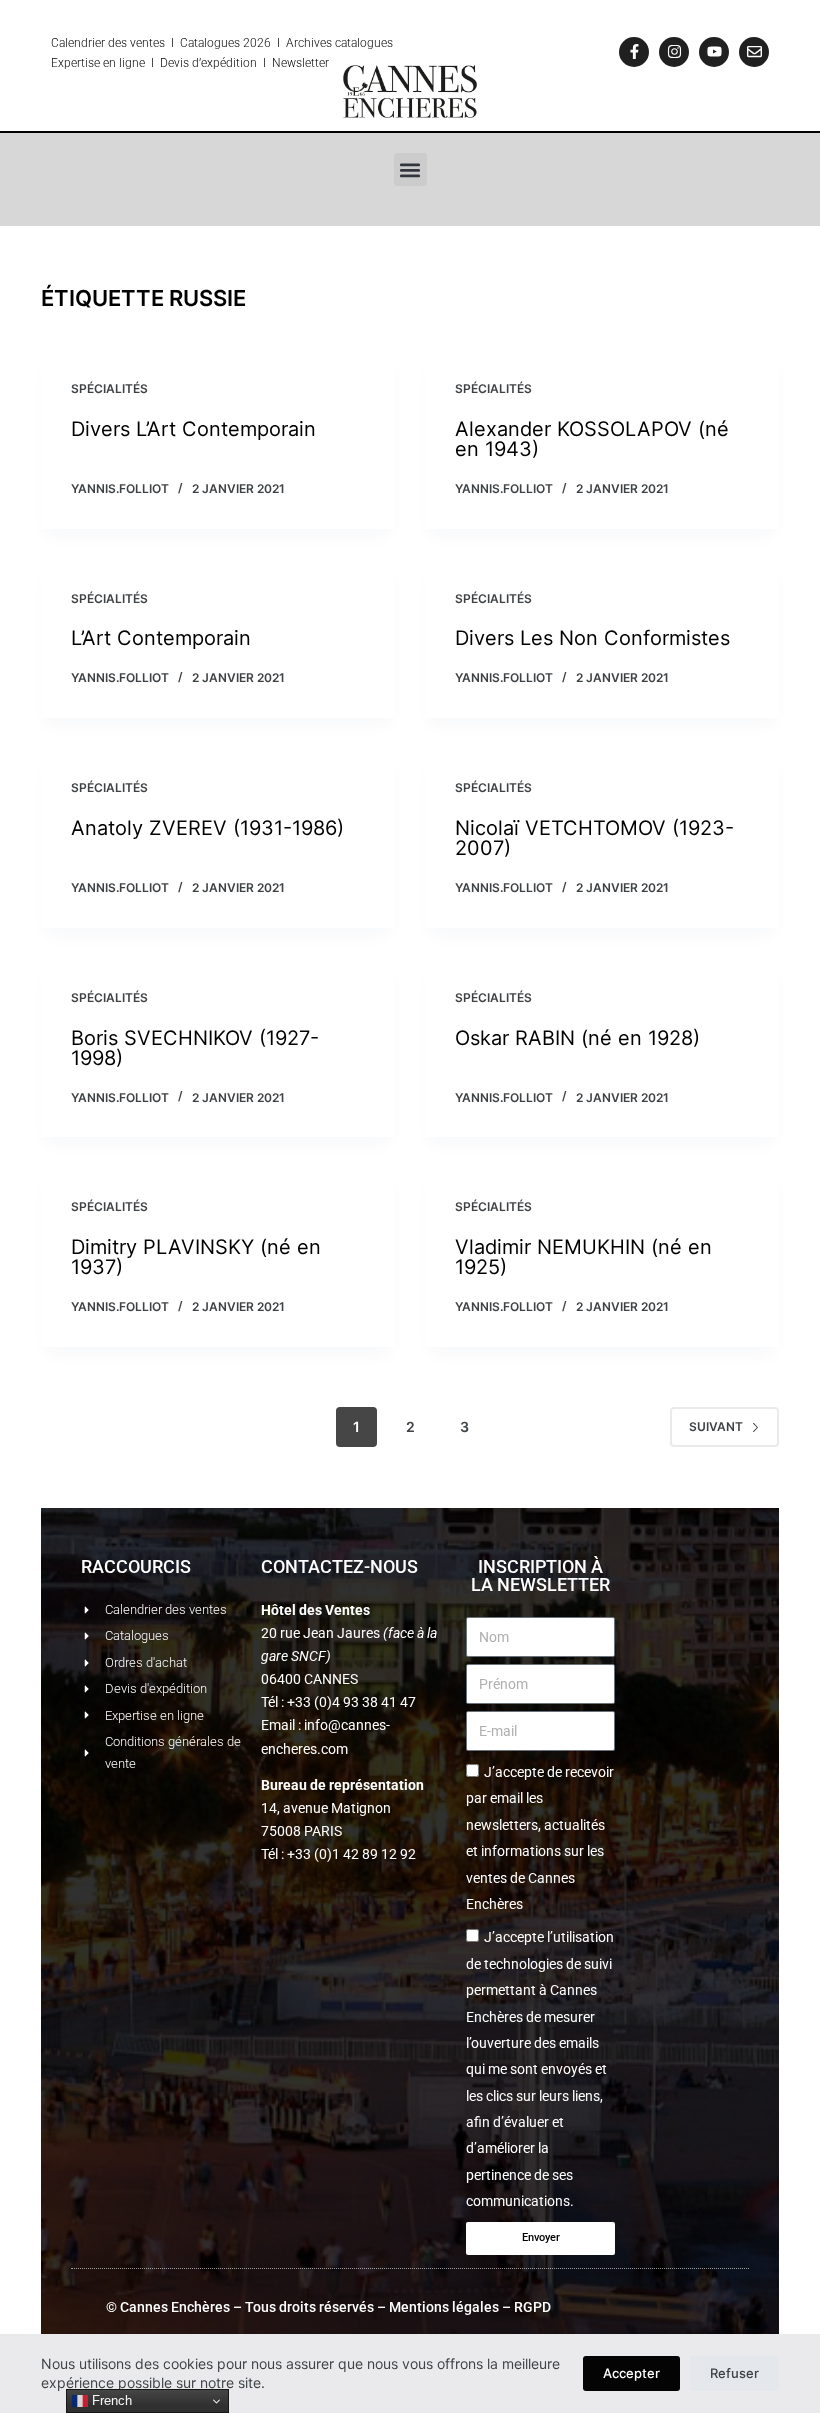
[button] (410, 169)
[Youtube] (714, 52)
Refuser (734, 2373)
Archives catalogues (339, 43)
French (110, 2400)
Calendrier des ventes (108, 43)
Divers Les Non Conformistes (592, 638)
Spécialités (109, 388)
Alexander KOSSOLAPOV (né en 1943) (592, 439)
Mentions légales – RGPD (470, 2307)
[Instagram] (674, 52)
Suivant (716, 1426)
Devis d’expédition (208, 63)
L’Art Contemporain (161, 638)
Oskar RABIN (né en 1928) (577, 1038)
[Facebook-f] (634, 52)
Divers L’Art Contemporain (193, 429)
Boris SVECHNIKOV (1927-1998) (195, 1048)
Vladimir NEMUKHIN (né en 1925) (583, 1257)
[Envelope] (754, 52)
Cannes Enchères (175, 2307)
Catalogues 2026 (225, 43)
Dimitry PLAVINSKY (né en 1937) (196, 1257)
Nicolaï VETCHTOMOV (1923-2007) (594, 838)
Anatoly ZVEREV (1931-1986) (207, 828)
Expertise (75, 63)
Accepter (631, 2373)
